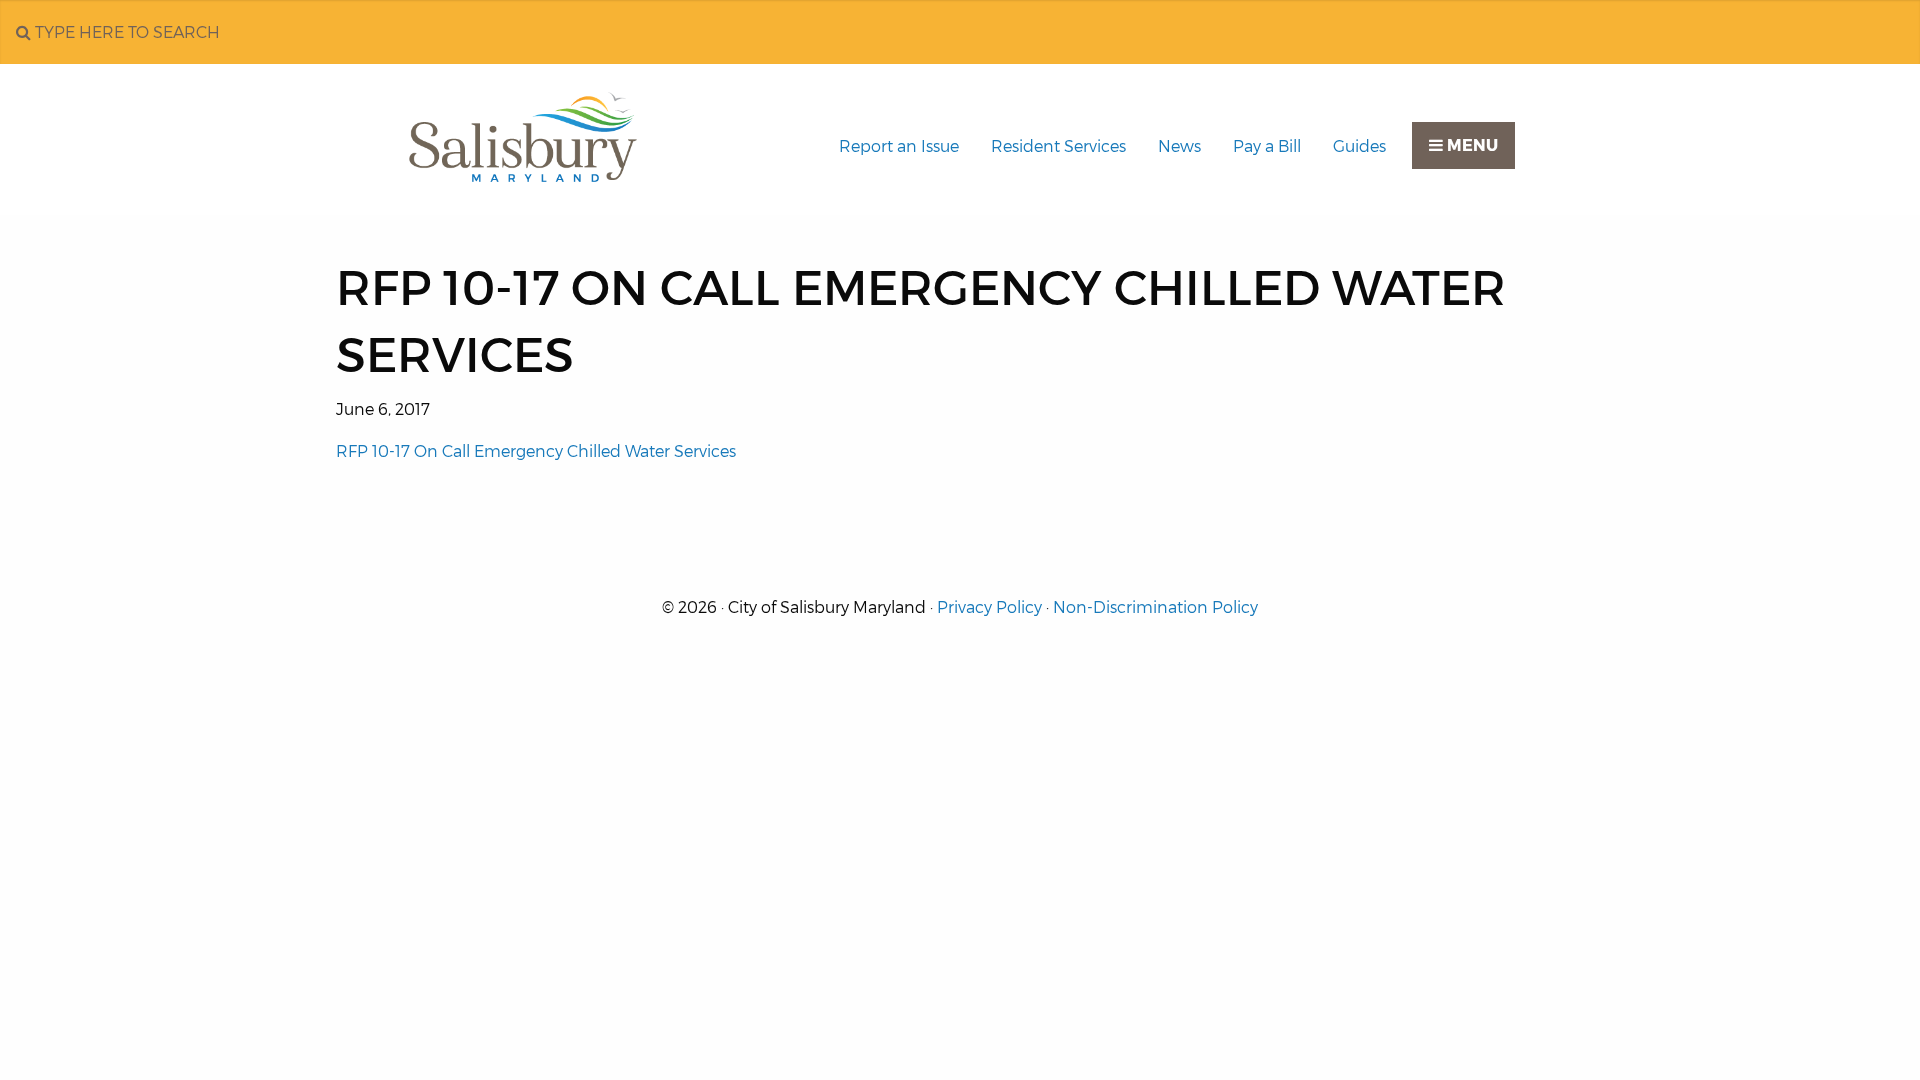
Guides (1359, 146)
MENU (1470, 145)
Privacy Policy (989, 607)
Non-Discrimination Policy (1155, 607)
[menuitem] (899, 147)
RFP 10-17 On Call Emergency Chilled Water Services (536, 451)
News (1179, 146)
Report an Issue (899, 146)
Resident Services (1058, 146)
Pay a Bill (1267, 146)
